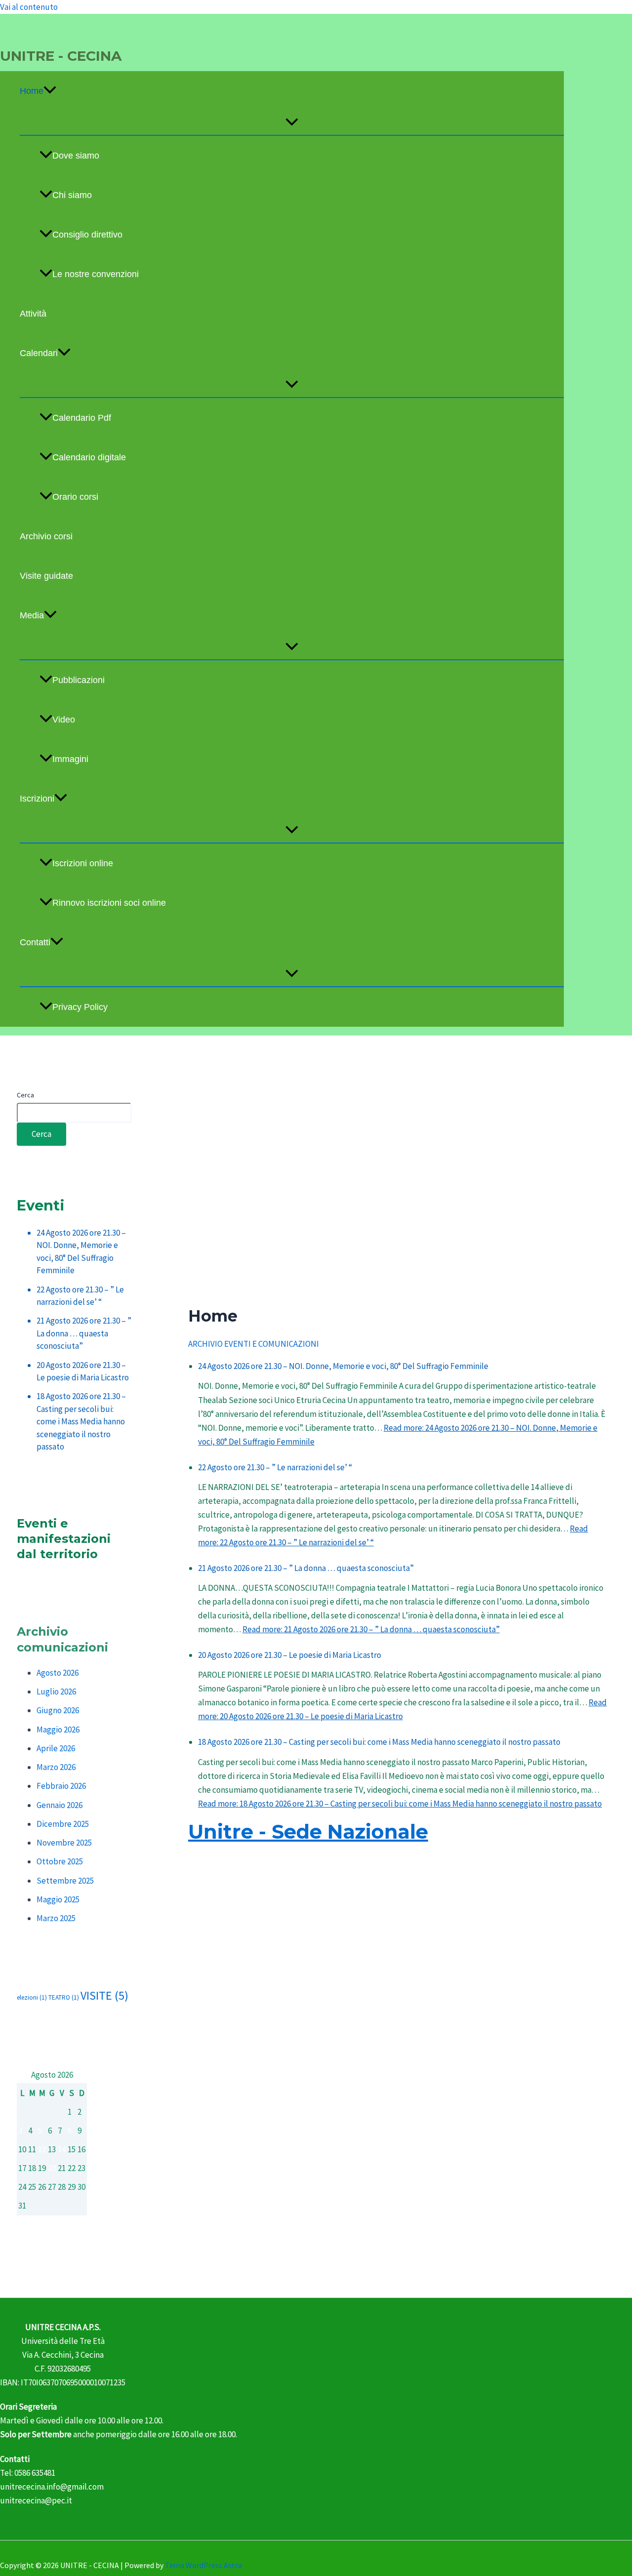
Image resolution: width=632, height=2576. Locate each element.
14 (62, 2149)
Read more (371, 1629)
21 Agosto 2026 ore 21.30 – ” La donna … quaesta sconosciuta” (84, 1333)
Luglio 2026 (56, 1691)
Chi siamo (72, 195)
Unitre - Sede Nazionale (308, 1831)
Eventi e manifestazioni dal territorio (64, 1539)
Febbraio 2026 (61, 1786)
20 (52, 2168)
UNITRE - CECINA (61, 56)
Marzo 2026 (56, 1767)
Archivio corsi (46, 536)
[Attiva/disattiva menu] (292, 123)
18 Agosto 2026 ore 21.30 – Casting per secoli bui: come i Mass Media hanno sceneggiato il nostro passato (81, 1421)
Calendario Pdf (82, 418)
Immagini (70, 759)
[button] (50, 91)
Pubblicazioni (79, 680)
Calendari (39, 353)
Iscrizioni (37, 799)
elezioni (32, 1997)
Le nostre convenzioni (96, 274)
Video (64, 720)
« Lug (26, 2224)
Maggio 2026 (58, 1730)
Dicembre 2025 (63, 1824)
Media (32, 615)
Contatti (35, 942)
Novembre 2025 (64, 1843)
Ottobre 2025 (60, 1861)
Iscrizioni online (83, 863)
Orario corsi (75, 497)
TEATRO (64, 1997)
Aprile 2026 (56, 1748)
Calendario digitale (89, 457)
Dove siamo (76, 156)
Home (32, 91)
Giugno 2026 (58, 1710)
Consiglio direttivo (87, 235)
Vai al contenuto (29, 7)
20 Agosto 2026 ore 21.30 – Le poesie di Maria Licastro (290, 1655)
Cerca (25, 1095)
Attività (33, 314)
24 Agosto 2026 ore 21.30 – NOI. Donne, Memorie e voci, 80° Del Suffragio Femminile (343, 1366)
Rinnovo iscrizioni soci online (109, 903)
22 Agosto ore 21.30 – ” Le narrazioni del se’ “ (275, 1467)
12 (42, 2149)
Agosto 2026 (58, 1673)
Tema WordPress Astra (203, 2565)
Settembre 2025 (65, 1881)
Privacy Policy (80, 1007)
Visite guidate (46, 576)
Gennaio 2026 (59, 1805)
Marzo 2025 (56, 1918)
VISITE (104, 1995)
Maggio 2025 (58, 1899)
